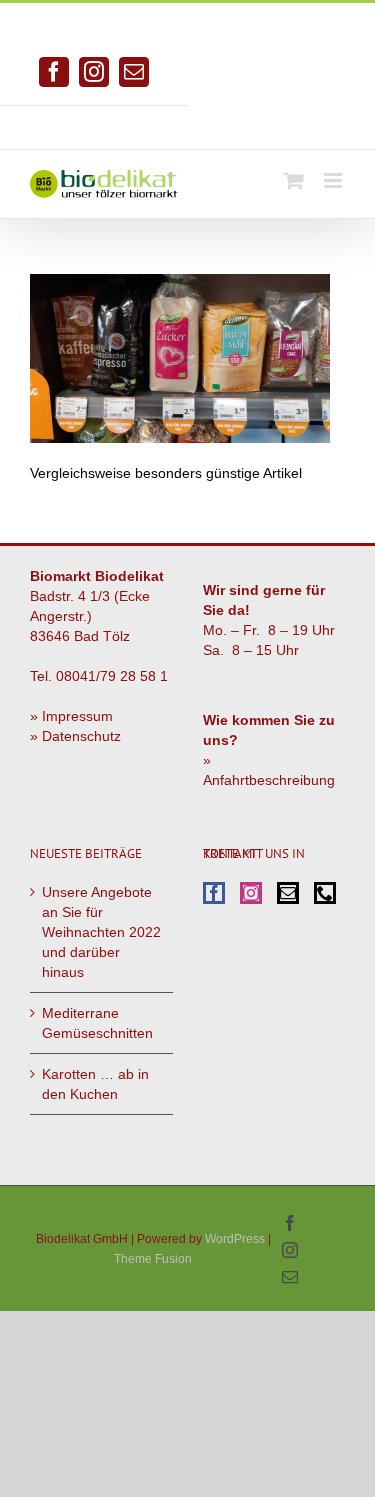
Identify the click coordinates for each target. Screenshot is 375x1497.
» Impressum (71, 716)
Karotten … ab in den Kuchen (95, 1084)
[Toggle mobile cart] (294, 180)
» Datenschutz (75, 736)
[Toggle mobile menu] (334, 180)
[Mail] (288, 893)
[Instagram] (251, 893)
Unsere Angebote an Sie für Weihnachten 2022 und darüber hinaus (101, 932)
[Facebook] (214, 893)
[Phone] (325, 893)
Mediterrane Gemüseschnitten (97, 1023)
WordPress (235, 1239)
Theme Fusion (153, 1259)
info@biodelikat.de (281, 120)
